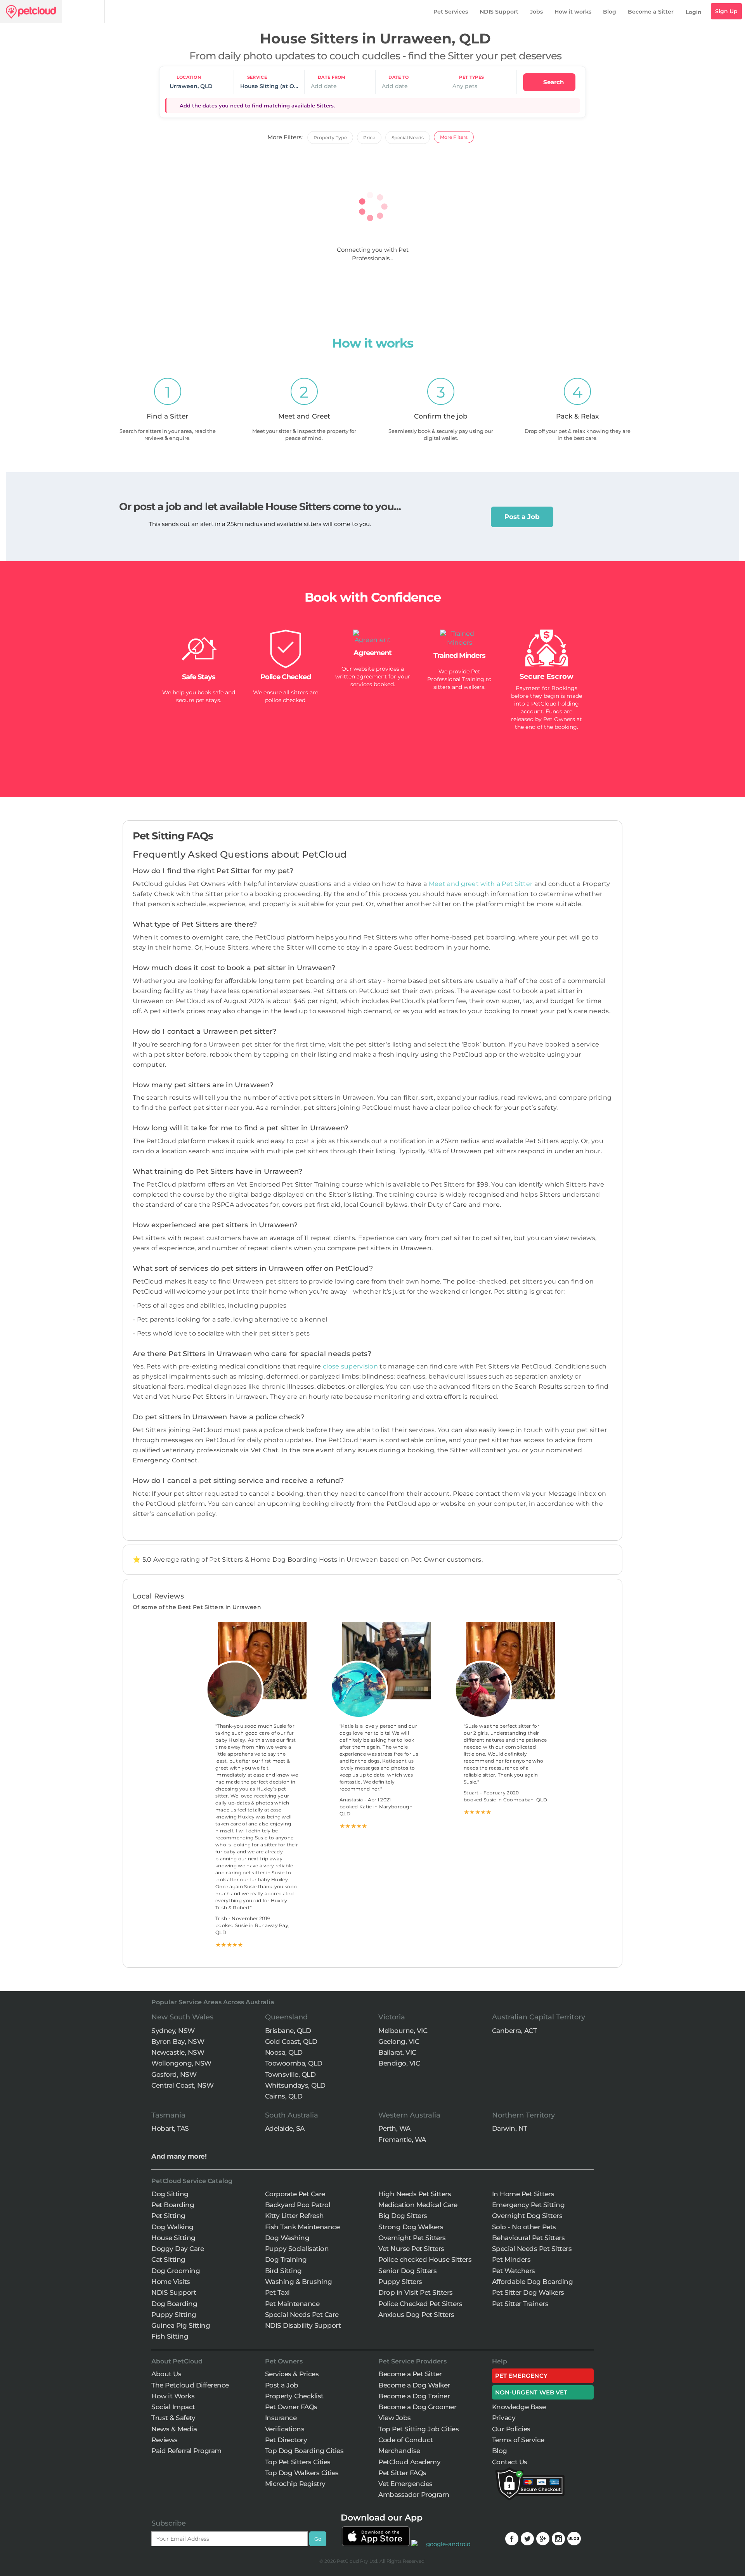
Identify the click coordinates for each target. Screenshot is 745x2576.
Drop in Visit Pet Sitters (416, 2292)
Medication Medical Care (418, 2205)
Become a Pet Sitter (410, 2374)
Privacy (504, 2418)
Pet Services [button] (451, 12)
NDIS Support (499, 12)
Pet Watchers (514, 2271)
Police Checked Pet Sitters (420, 2304)
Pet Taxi (277, 2292)
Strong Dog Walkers (411, 2227)
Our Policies (511, 2429)
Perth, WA (394, 2128)
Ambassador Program (414, 2495)
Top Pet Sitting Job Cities (418, 2429)
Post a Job (522, 517)
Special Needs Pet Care (302, 2315)
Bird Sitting (283, 2271)
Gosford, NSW (174, 2074)
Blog (610, 12)
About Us (166, 2374)
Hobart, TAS (170, 2128)
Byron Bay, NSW (178, 2041)
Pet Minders (511, 2259)
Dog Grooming (176, 2271)
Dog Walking (172, 2227)
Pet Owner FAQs (291, 2407)
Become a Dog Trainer (414, 2396)
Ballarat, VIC (397, 2052)
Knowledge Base (519, 2407)
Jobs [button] (536, 12)
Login (694, 12)
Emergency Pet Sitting (528, 2205)
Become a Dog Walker (414, 2385)
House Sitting (173, 2238)
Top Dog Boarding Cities (304, 2451)
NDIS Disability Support (303, 2325)
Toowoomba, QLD (294, 2063)
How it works (573, 12)
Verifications (285, 2429)
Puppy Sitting (174, 2315)
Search (553, 82)
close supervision (350, 1366)
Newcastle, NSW (178, 2052)
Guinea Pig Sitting (181, 2325)
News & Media (174, 2429)
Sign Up (726, 11)
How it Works (173, 2396)
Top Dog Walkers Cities (302, 2473)
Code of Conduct (406, 2440)
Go (318, 2539)
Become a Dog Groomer (417, 2407)
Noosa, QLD (284, 2052)
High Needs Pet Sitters (415, 2194)
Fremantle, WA (402, 2140)
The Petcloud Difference (190, 2385)
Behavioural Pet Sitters (528, 2238)
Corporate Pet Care (295, 2194)
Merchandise (399, 2451)
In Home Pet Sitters (523, 2194)
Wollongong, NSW (181, 2063)
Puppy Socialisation (297, 2249)
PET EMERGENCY (521, 2376)
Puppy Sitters (400, 2282)
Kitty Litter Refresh (295, 2216)
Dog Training (286, 2259)
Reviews (165, 2440)
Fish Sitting (170, 2336)
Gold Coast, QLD (291, 2041)
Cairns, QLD (284, 2096)
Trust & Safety (173, 2418)
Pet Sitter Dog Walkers (528, 2292)
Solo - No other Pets (524, 2227)
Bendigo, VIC (399, 2063)
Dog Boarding (174, 2304)
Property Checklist (294, 2396)
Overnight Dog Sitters (527, 2216)
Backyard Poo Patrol (298, 2205)
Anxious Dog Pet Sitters (416, 2315)
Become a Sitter (651, 12)
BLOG (574, 2539)
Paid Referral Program (186, 2451)
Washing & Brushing (299, 2282)
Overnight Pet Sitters (412, 2238)
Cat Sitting (168, 2259)
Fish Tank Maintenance (302, 2227)
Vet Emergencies (405, 2484)
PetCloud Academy (409, 2462)
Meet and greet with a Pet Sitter (482, 884)
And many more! (179, 2156)
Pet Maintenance (292, 2304)
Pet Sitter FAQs (402, 2473)
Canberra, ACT (515, 2031)
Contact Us (510, 2462)
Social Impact (173, 2407)
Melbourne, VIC (403, 2031)
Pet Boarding (173, 2205)
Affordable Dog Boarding (533, 2282)
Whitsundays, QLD (295, 2085)
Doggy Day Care (178, 2249)
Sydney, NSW (173, 2031)
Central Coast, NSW (182, 2085)
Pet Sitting (168, 2216)
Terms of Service (518, 2440)
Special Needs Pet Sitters (532, 2249)
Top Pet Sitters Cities (298, 2462)
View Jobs (395, 2418)
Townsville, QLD (290, 2074)
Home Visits (171, 2282)
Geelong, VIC (399, 2041)
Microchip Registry (295, 2484)
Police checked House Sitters (425, 2259)
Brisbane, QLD (288, 2031)
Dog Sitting (170, 2194)
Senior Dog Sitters (407, 2271)
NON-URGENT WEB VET (531, 2392)
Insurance (281, 2418)
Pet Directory (286, 2440)
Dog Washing (287, 2238)
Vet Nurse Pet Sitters (411, 2249)
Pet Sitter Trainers (520, 2304)
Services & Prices (292, 2374)
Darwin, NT (510, 2128)
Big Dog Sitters (403, 2216)
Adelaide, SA (285, 2128)
